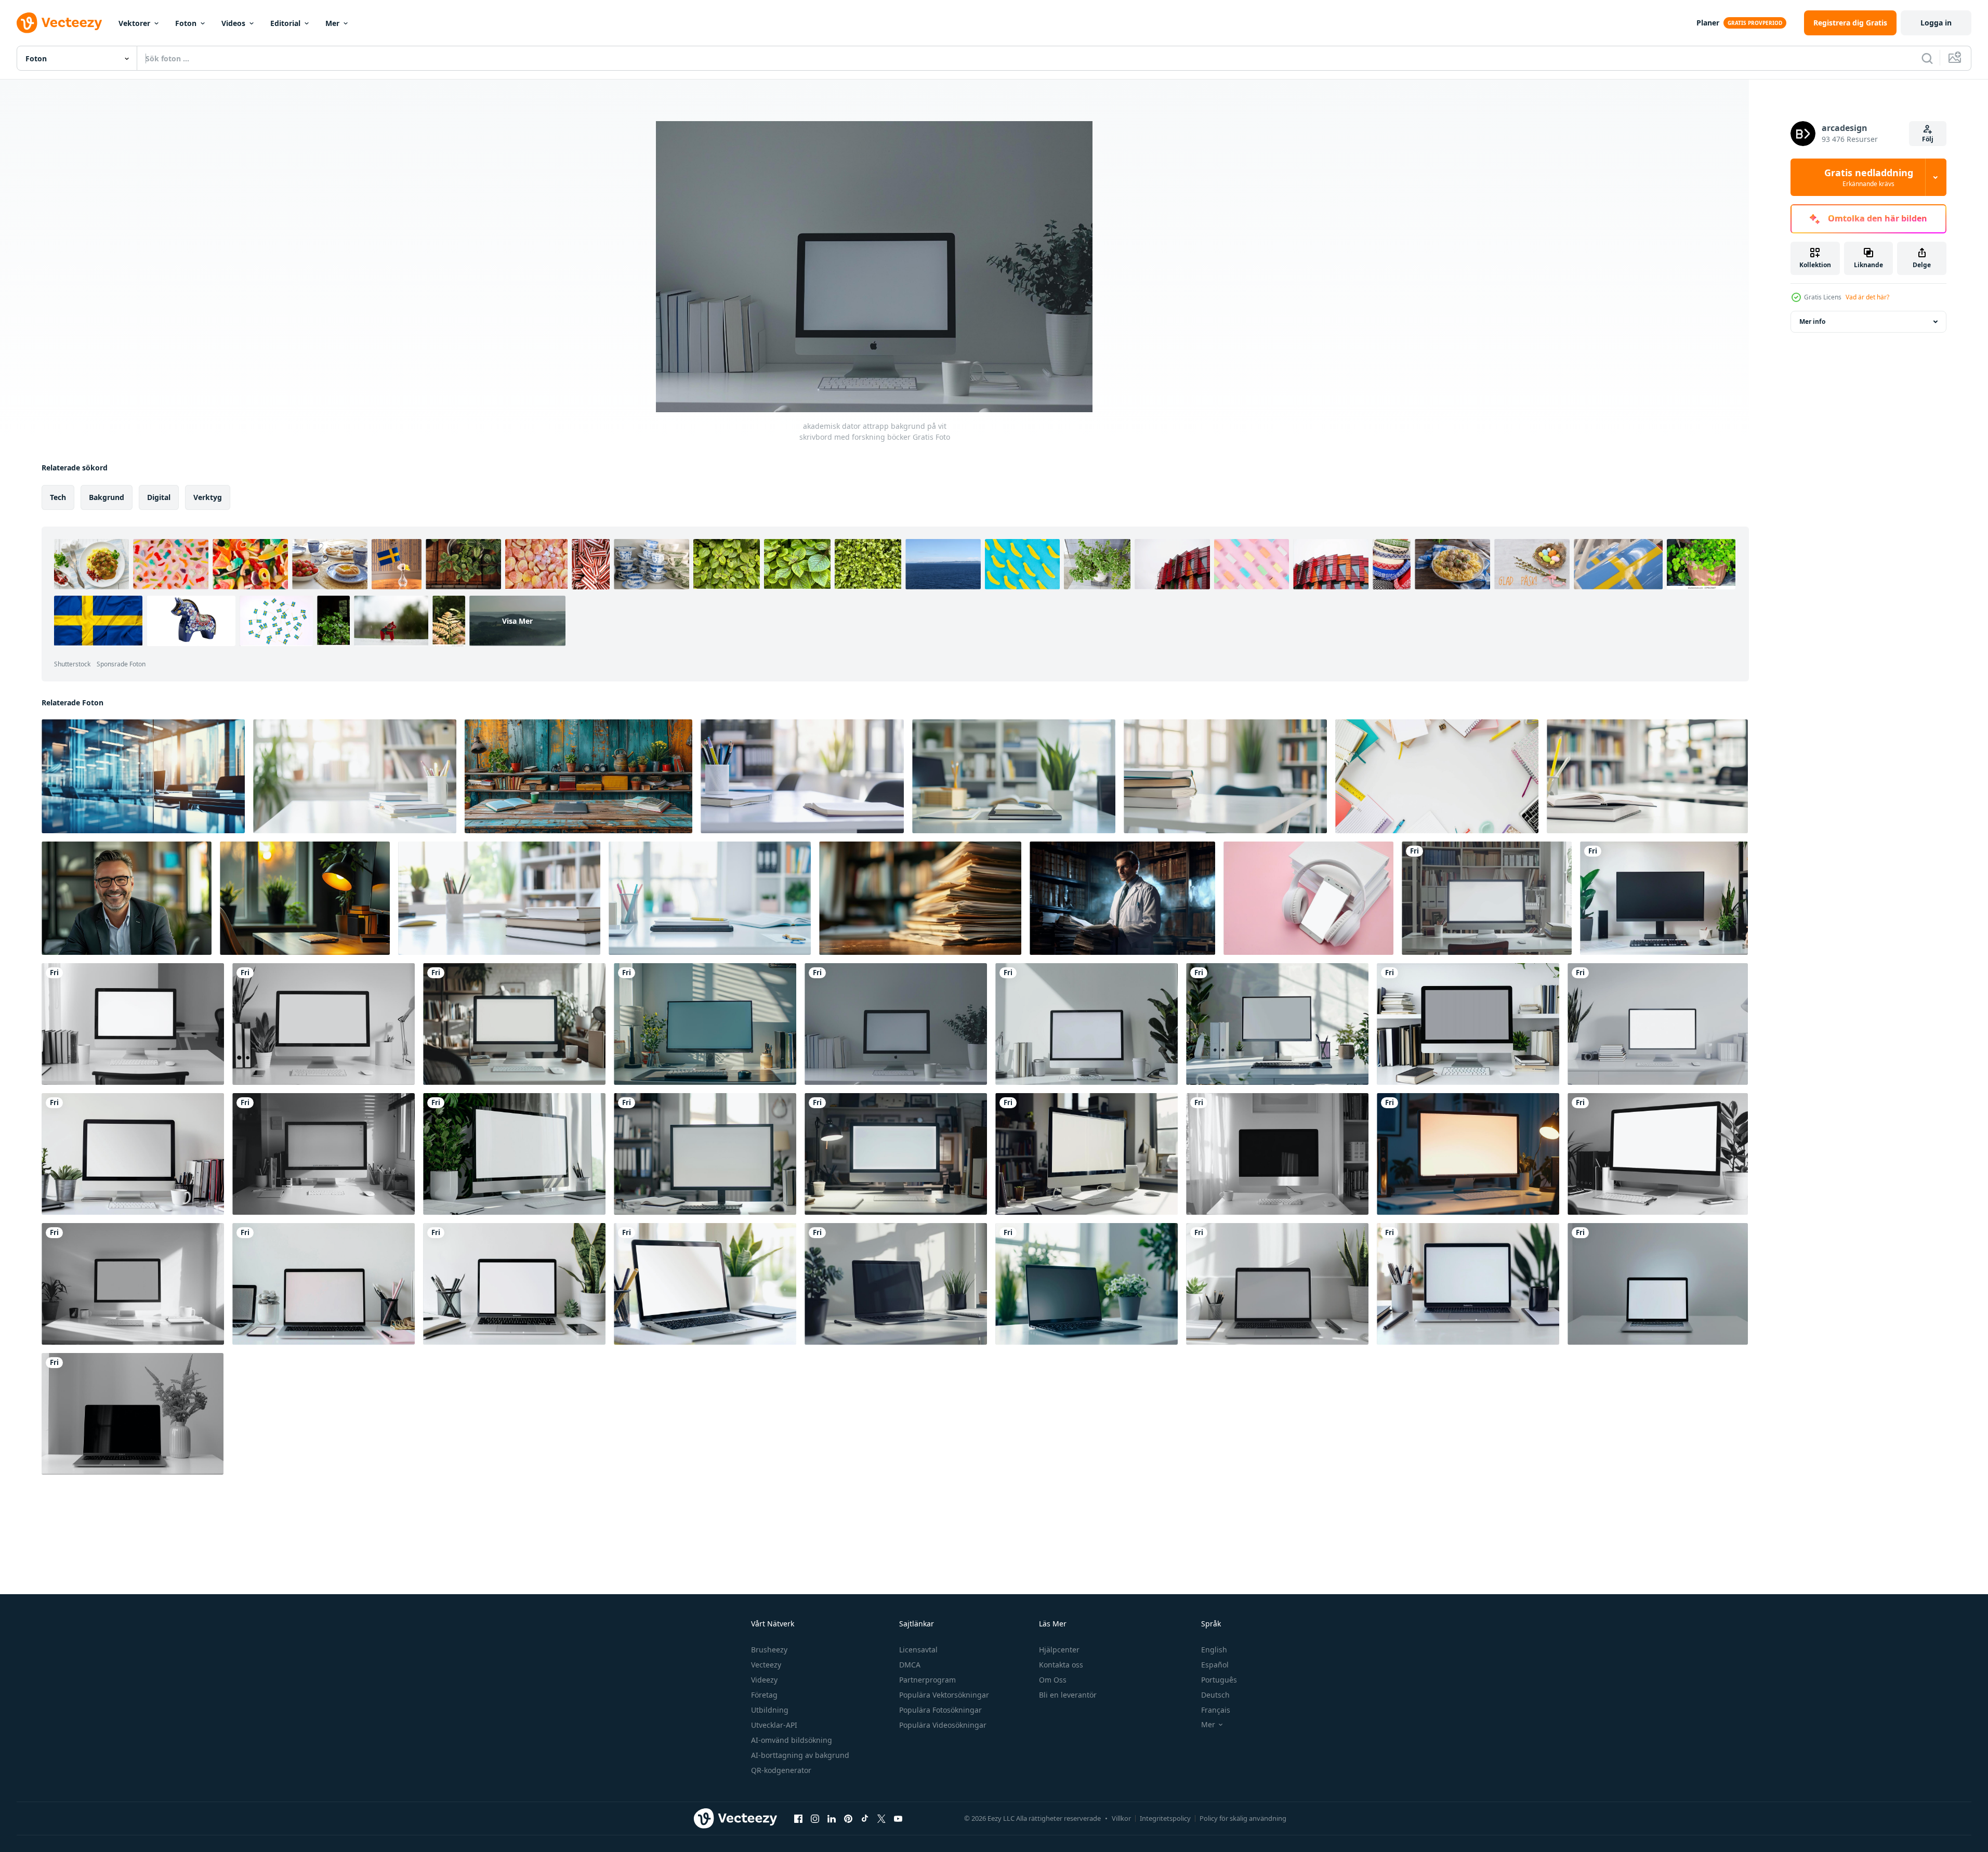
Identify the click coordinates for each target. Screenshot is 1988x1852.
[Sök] (1927, 58)
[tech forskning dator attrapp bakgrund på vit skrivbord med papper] (1468, 1154)
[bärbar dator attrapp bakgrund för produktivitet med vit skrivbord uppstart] (1658, 1284)
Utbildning (770, 1710)
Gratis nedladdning (1869, 177)
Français (1216, 1710)
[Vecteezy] (59, 23)
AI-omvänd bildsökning (792, 1740)
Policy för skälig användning (1243, 1818)
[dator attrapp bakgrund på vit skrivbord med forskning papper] (705, 1154)
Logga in (1936, 23)
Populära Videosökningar (943, 1725)
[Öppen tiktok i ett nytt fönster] (865, 1818)
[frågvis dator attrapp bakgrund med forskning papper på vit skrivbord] (1658, 1154)
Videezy (764, 1680)
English (1214, 1650)
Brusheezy (769, 1650)
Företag (764, 1695)
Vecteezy (766, 1665)
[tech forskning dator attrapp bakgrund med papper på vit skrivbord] (1277, 1154)
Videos (233, 23)
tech (58, 497)
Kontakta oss (1061, 1665)
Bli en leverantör (1068, 1695)
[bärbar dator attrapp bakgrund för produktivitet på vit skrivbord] (1087, 1284)
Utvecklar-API (774, 1725)
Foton (186, 23)
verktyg (208, 497)
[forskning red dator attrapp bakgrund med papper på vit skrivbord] (324, 1154)
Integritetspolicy (1165, 1818)
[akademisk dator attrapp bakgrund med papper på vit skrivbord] (514, 1154)
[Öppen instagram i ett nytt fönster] (815, 1818)
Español (1215, 1665)
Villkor (1121, 1818)
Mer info (1812, 321)
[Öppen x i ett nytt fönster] (881, 1818)
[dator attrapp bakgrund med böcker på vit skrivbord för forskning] (1087, 1024)
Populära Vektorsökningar (944, 1695)
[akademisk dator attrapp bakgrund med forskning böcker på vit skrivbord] (705, 1024)
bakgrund (107, 497)
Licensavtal (918, 1650)
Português (1219, 1680)
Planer (1708, 23)
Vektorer (134, 23)
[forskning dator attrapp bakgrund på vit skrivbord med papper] (1087, 1154)
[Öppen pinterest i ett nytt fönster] (848, 1818)
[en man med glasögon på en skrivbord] (127, 898)
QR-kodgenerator (781, 1770)
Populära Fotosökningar (940, 1710)
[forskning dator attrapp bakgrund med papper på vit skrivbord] (896, 1154)
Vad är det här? (1867, 297)
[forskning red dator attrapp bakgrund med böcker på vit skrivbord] (1658, 1024)
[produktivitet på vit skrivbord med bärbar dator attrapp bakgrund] (133, 1414)
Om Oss (1053, 1680)
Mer (332, 23)
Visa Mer (517, 621)
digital (159, 497)
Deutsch (1215, 1695)
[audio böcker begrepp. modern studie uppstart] (1308, 898)
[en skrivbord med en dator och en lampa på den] (305, 898)
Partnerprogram (927, 1680)
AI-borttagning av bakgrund (800, 1755)
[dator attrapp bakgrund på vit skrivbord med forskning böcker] (324, 1024)
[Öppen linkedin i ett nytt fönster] (832, 1818)
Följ (1928, 139)
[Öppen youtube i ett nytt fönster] (898, 1818)
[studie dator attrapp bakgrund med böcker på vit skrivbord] (1487, 898)
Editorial (285, 23)
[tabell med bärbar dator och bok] (143, 776)
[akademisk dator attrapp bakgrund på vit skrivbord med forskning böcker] (896, 1024)
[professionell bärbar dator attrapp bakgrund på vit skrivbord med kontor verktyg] (514, 1284)
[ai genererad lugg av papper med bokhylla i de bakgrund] (920, 898)
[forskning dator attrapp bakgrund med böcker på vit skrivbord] (514, 1024)
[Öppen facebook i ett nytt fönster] (798, 1818)
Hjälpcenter (1059, 1650)
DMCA (910, 1665)
